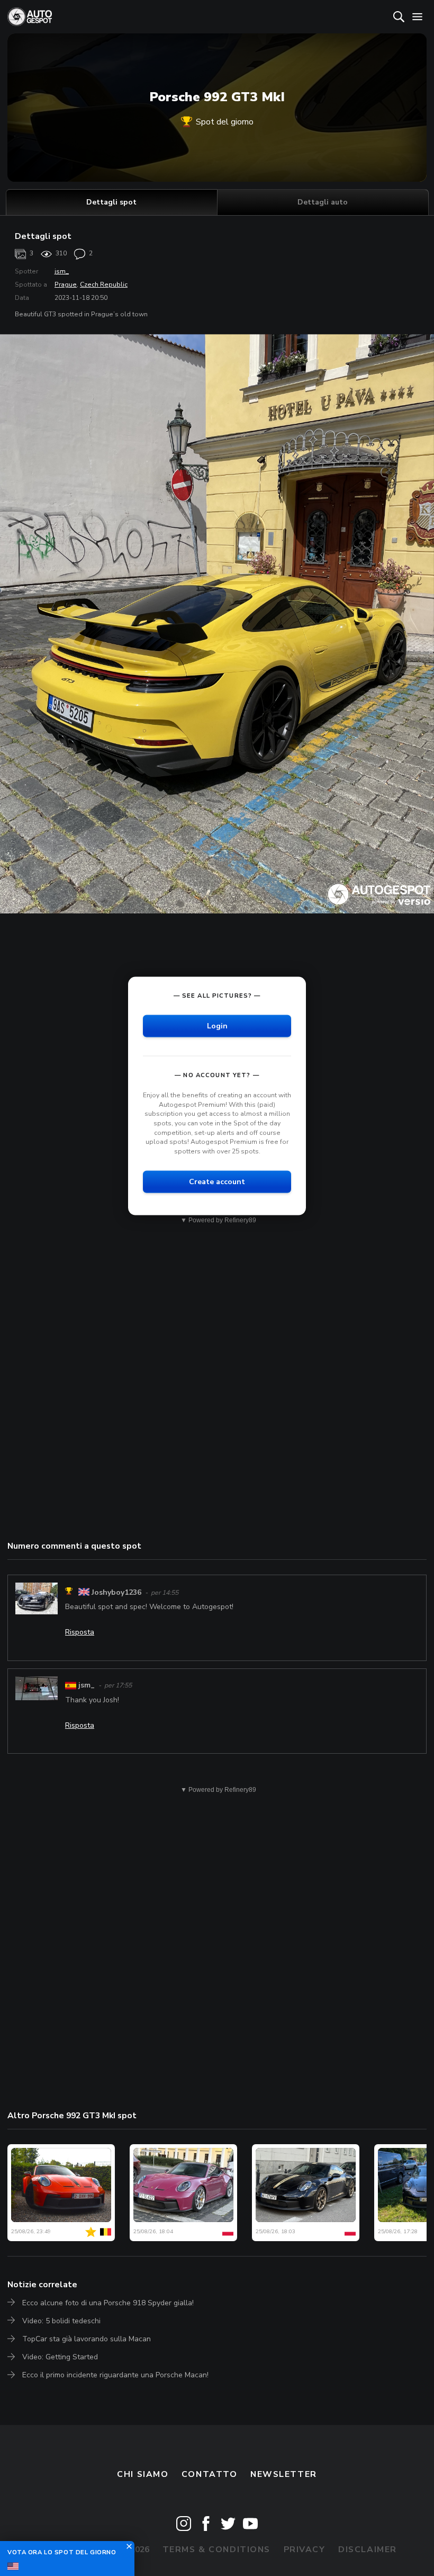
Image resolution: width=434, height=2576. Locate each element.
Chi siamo (143, 2474)
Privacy (305, 2550)
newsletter (284, 2474)
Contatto (210, 2474)
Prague (66, 285)
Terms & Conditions (216, 2550)
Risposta (80, 1632)
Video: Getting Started (60, 2357)
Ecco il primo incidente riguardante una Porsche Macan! (115, 2375)
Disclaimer (368, 2550)
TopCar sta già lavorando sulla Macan (87, 2339)
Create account (217, 1182)
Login (217, 1026)
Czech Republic (104, 285)
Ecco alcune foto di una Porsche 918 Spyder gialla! (108, 2303)
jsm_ (62, 271)
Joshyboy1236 (116, 1592)
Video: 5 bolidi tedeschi (61, 2321)
